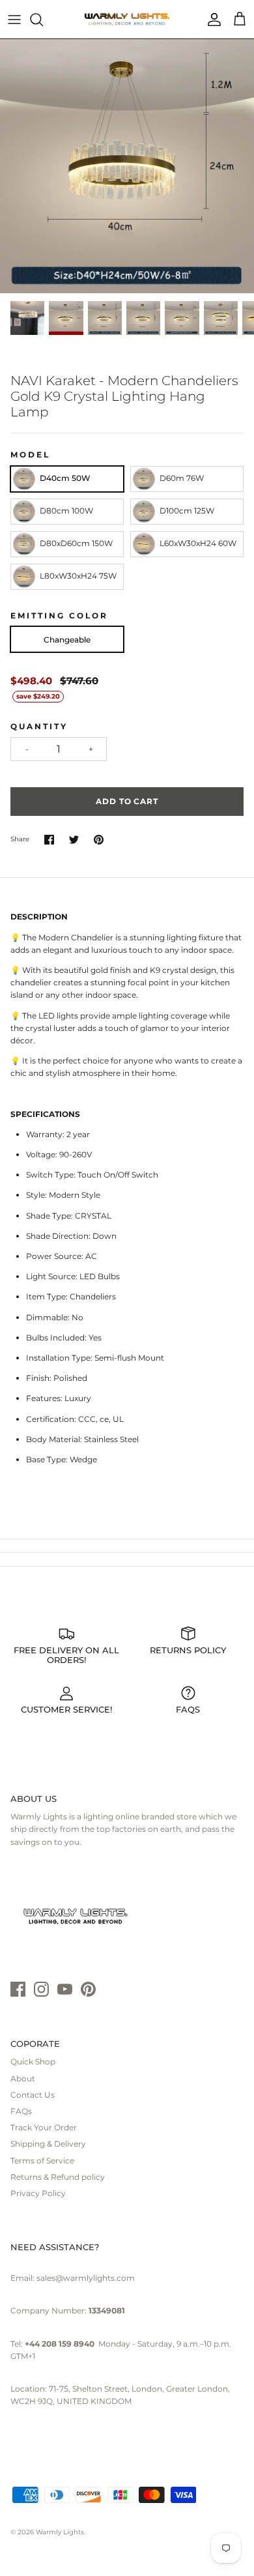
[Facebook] (18, 1989)
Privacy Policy (38, 2193)
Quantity (39, 726)
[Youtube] (65, 1989)
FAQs (21, 2111)
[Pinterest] (88, 1989)
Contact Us (33, 2095)
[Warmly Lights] (127, 20)
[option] (127, 166)
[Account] (211, 20)
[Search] (43, 20)
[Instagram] (41, 1989)
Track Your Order (44, 2127)
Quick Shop (33, 2062)
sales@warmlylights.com (86, 2278)
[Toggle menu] (14, 20)
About (23, 2078)
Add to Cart (127, 801)
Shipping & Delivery (48, 2144)
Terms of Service (42, 2161)
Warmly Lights (60, 2532)
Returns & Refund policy (58, 2177)
